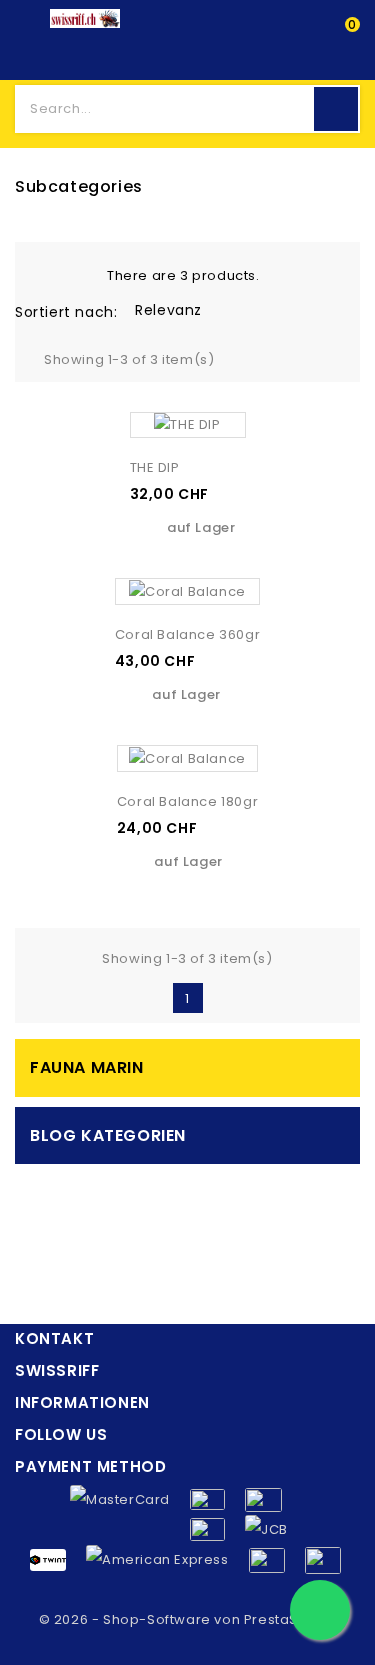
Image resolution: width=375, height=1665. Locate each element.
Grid (43, 274)
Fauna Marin (87, 1067)
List (74, 274)
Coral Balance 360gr (187, 634)
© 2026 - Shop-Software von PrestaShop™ (188, 1619)
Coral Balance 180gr (187, 801)
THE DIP (155, 467)
